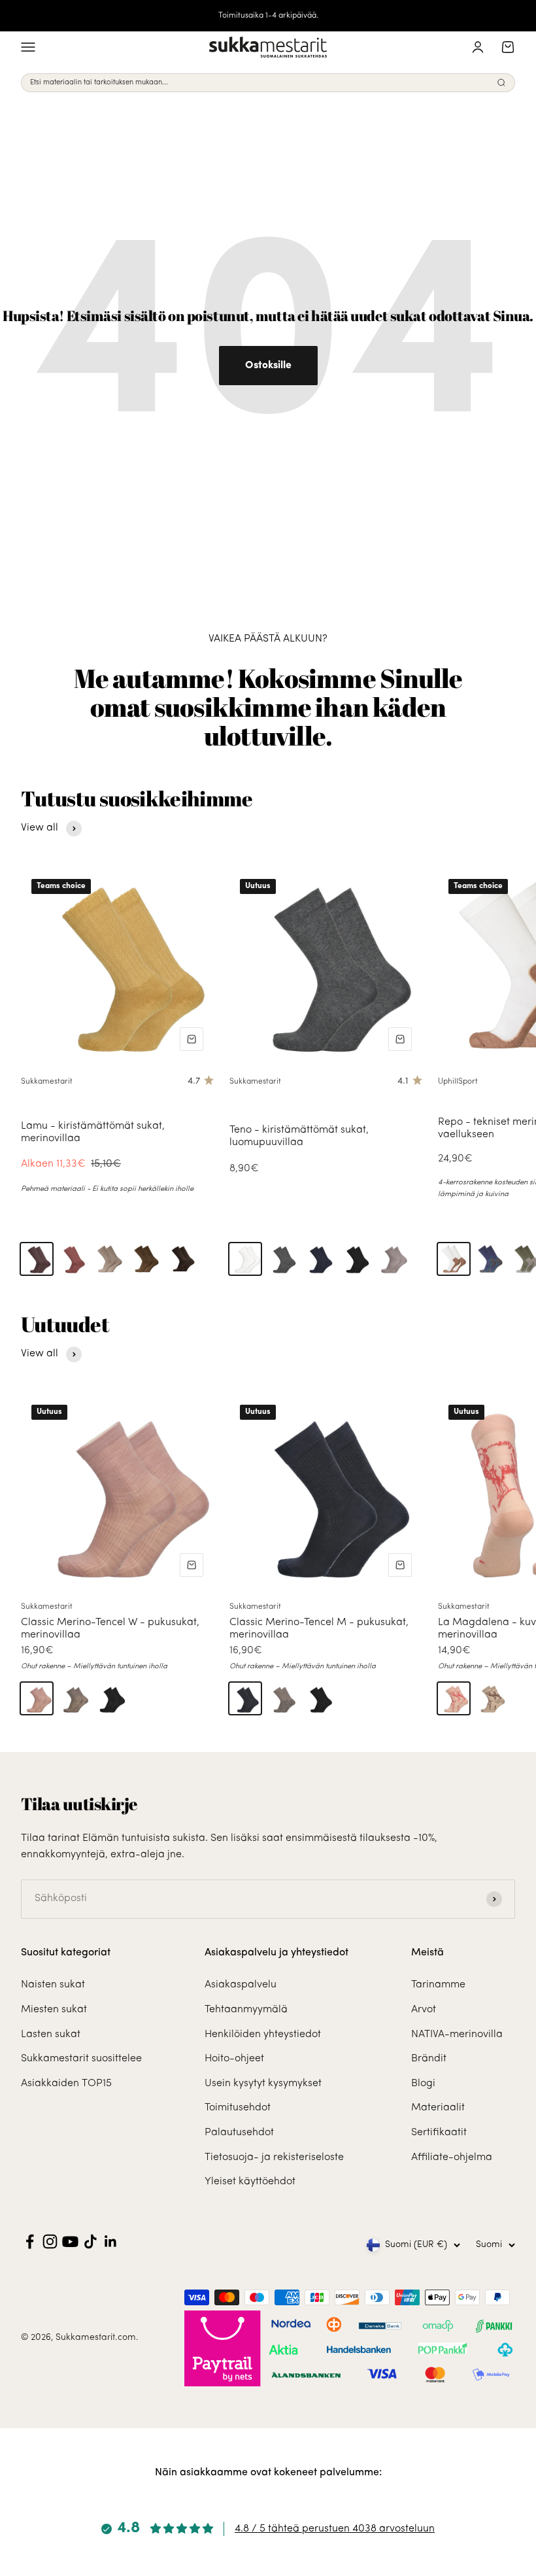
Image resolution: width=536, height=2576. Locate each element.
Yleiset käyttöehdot (250, 2182)
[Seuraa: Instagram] (50, 2241)
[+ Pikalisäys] (192, 1039)
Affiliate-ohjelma (452, 2157)
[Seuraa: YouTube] (70, 2241)
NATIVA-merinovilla (457, 2035)
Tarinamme (438, 1985)
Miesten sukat (54, 2010)
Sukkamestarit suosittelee (81, 2059)
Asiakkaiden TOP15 (66, 2084)
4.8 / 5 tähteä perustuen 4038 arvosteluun (335, 2529)
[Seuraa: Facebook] (30, 2241)
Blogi (423, 2084)
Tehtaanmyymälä (246, 2010)
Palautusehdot (239, 2133)
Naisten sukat (53, 1985)
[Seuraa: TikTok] (91, 2241)
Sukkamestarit (47, 1082)
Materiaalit (438, 2108)
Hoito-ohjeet (234, 2059)
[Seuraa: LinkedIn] (111, 2241)
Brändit (429, 2059)
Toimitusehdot (238, 2108)
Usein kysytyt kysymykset (263, 2084)
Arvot (424, 2010)
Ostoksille (268, 366)
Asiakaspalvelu (241, 1985)
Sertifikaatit (439, 2133)
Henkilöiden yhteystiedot (263, 2035)
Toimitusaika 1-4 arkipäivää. (268, 16)
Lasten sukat (51, 2035)
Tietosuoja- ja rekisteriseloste (274, 2157)
